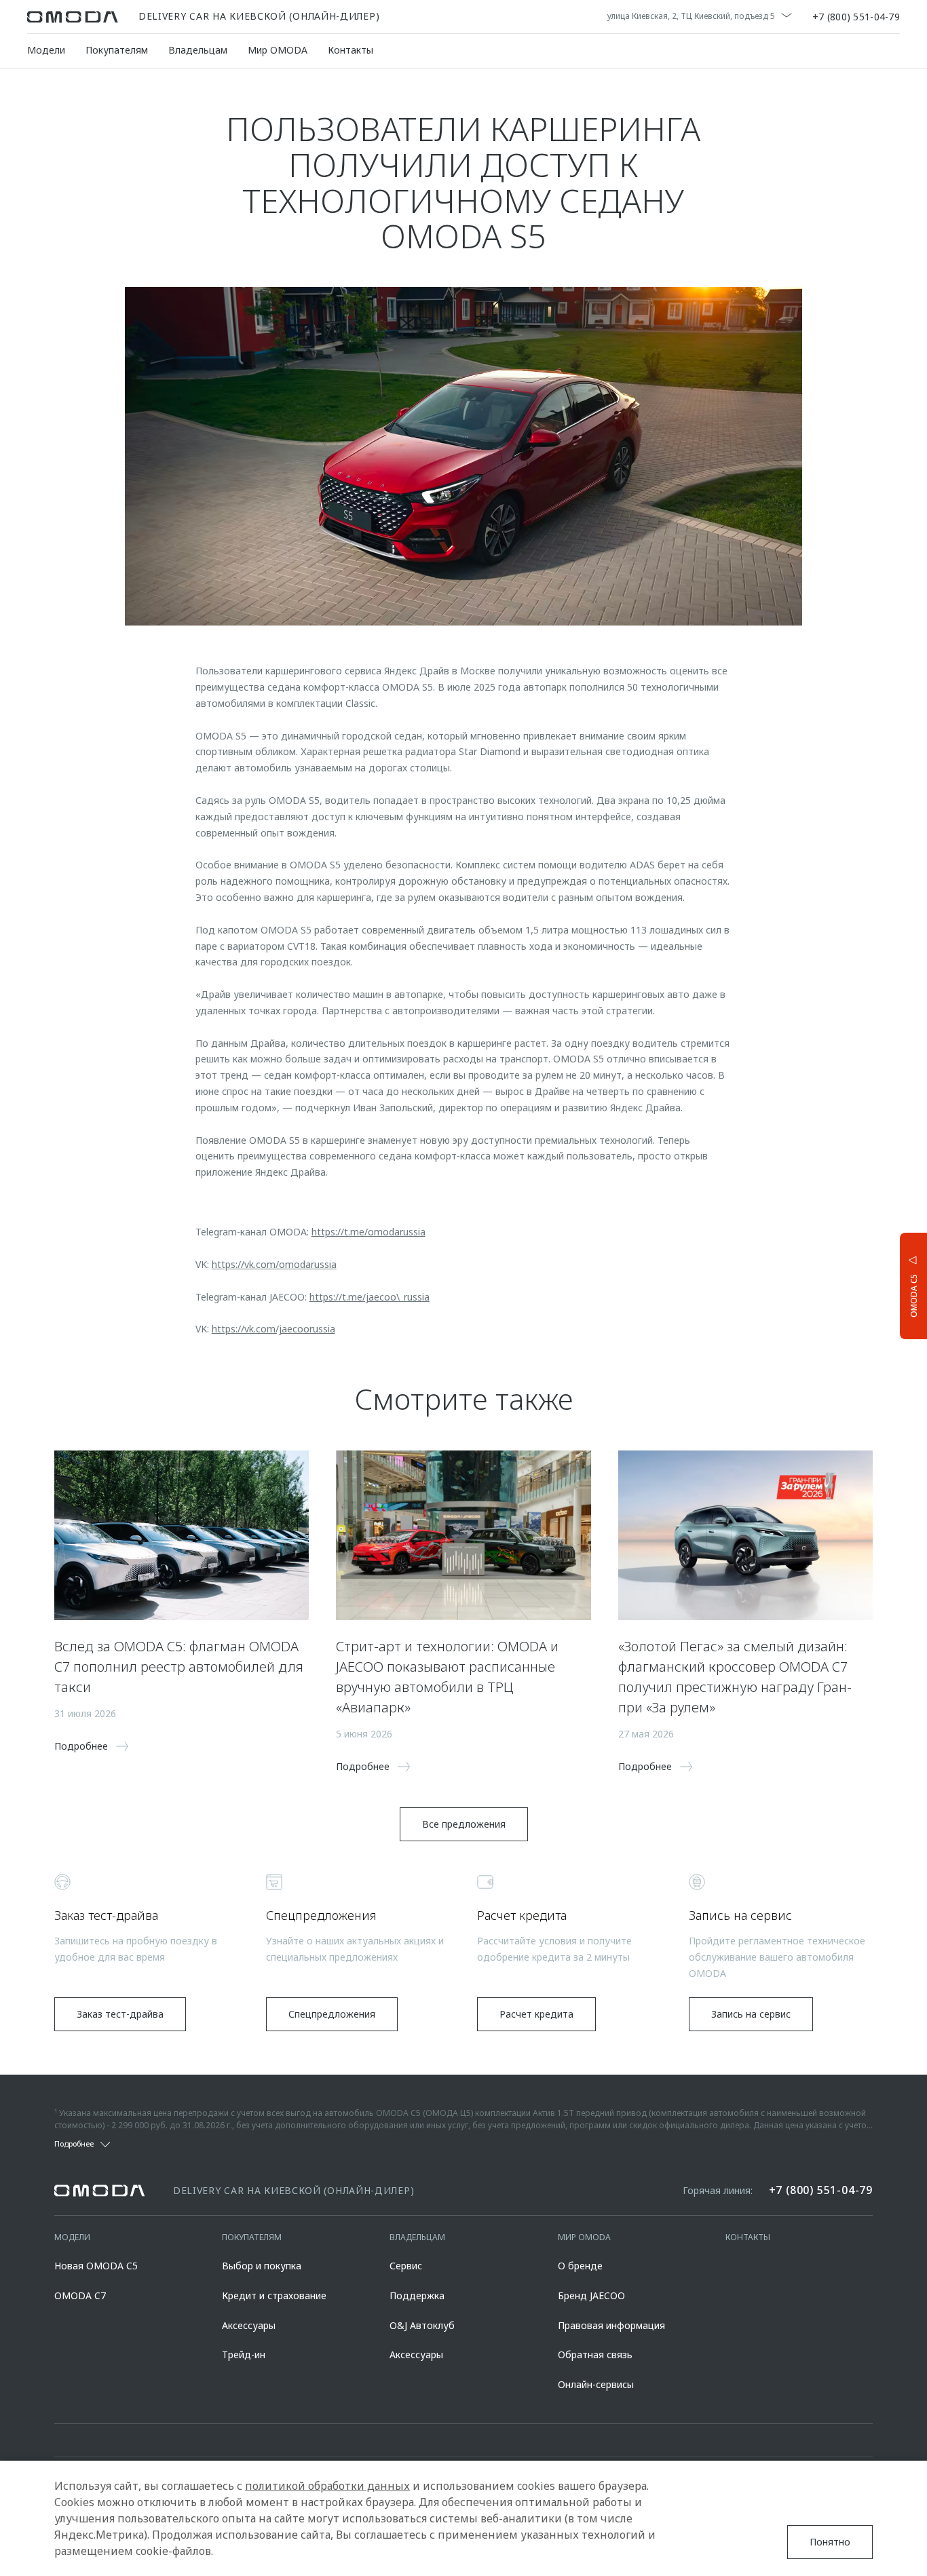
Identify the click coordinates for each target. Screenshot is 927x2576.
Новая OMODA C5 (96, 2266)
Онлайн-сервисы (596, 2384)
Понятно (830, 2542)
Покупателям (117, 50)
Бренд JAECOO (591, 2295)
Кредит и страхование (274, 2295)
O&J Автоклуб (422, 2325)
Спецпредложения (332, 2014)
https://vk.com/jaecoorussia (273, 1329)
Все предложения (464, 1824)
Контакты (351, 50)
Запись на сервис (751, 2014)
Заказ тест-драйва (120, 2014)
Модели (46, 50)
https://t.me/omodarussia (368, 1232)
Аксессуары (249, 2325)
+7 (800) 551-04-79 (856, 17)
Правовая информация (611, 2325)
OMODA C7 (80, 2295)
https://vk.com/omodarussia (274, 1264)
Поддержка (417, 2295)
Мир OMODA (278, 50)
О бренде (580, 2266)
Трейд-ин (244, 2354)
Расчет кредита (536, 2014)
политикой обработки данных (327, 2486)
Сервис (406, 2266)
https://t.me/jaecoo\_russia (370, 1297)
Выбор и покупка (262, 2266)
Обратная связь (595, 2354)
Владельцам (198, 50)
